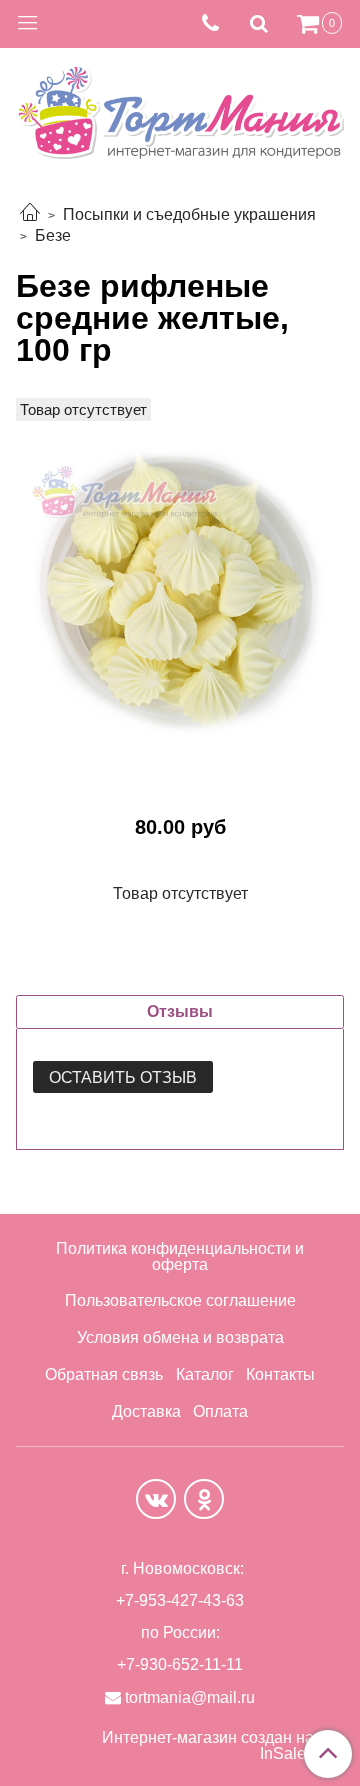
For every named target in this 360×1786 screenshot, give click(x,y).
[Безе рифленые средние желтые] (180, 593)
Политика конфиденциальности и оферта (180, 1256)
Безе (53, 235)
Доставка (146, 1411)
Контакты (280, 1374)
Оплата (220, 1411)
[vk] (156, 1499)
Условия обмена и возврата (180, 1337)
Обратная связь (104, 1374)
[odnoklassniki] (204, 1499)
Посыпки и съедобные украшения (189, 214)
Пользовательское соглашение (180, 1300)
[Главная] (30, 214)
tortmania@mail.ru (190, 1697)
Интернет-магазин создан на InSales (208, 1746)
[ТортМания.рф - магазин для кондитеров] (180, 106)
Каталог (205, 1374)
